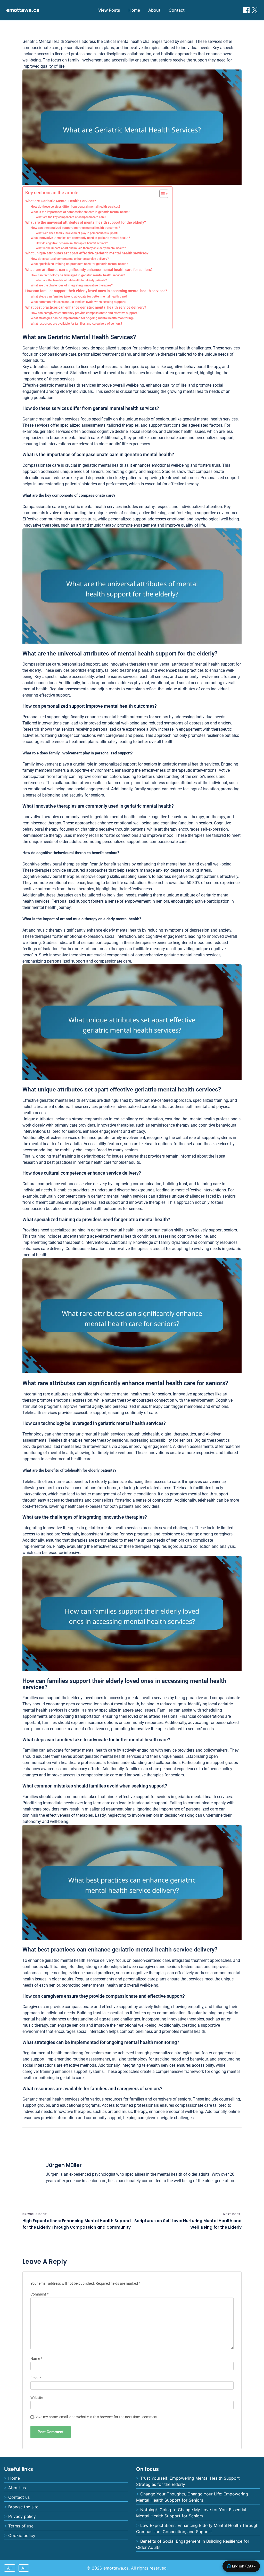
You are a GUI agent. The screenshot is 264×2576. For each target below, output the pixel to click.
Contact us (19, 2497)
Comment (39, 2294)
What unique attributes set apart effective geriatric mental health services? (87, 253)
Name (36, 2359)
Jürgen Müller (64, 2165)
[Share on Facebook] (246, 10)
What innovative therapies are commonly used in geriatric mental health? (80, 238)
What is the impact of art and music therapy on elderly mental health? (81, 248)
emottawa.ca (23, 10)
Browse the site (23, 2507)
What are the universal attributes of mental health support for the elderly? (86, 222)
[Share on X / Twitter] (255, 10)
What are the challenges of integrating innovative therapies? (72, 285)
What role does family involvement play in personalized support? (77, 233)
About (154, 10)
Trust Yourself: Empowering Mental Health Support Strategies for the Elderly (188, 2481)
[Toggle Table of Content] (161, 194)
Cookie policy (22, 2535)
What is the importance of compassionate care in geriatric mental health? (80, 212)
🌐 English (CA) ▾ (241, 2566)
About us (17, 2488)
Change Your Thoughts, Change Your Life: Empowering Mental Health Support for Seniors (192, 2497)
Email (36, 2378)
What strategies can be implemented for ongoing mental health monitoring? (82, 318)
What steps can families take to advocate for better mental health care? (79, 296)
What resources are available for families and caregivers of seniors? (76, 324)
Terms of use (21, 2526)
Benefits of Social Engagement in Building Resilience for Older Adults (193, 2544)
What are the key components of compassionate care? (71, 217)
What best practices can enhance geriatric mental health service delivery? (86, 307)
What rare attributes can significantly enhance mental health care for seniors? (89, 270)
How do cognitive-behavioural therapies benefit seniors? (72, 243)
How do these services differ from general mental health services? (76, 207)
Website (37, 2398)
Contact (177, 10)
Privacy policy (22, 2516)
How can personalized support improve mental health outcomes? (75, 228)
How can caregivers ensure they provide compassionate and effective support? (85, 313)
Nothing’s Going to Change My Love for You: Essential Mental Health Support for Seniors (191, 2513)
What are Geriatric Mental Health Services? (61, 201)
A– (24, 2568)
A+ (10, 2568)
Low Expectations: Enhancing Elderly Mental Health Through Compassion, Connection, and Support (197, 2528)
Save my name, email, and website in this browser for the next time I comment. (97, 2417)
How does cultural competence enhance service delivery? (70, 259)
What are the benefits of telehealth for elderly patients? (71, 280)
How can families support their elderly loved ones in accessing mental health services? (96, 291)
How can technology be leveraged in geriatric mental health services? (78, 275)
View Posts (109, 10)
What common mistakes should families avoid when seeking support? (79, 302)
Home (134, 10)
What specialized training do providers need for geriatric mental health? (79, 264)
